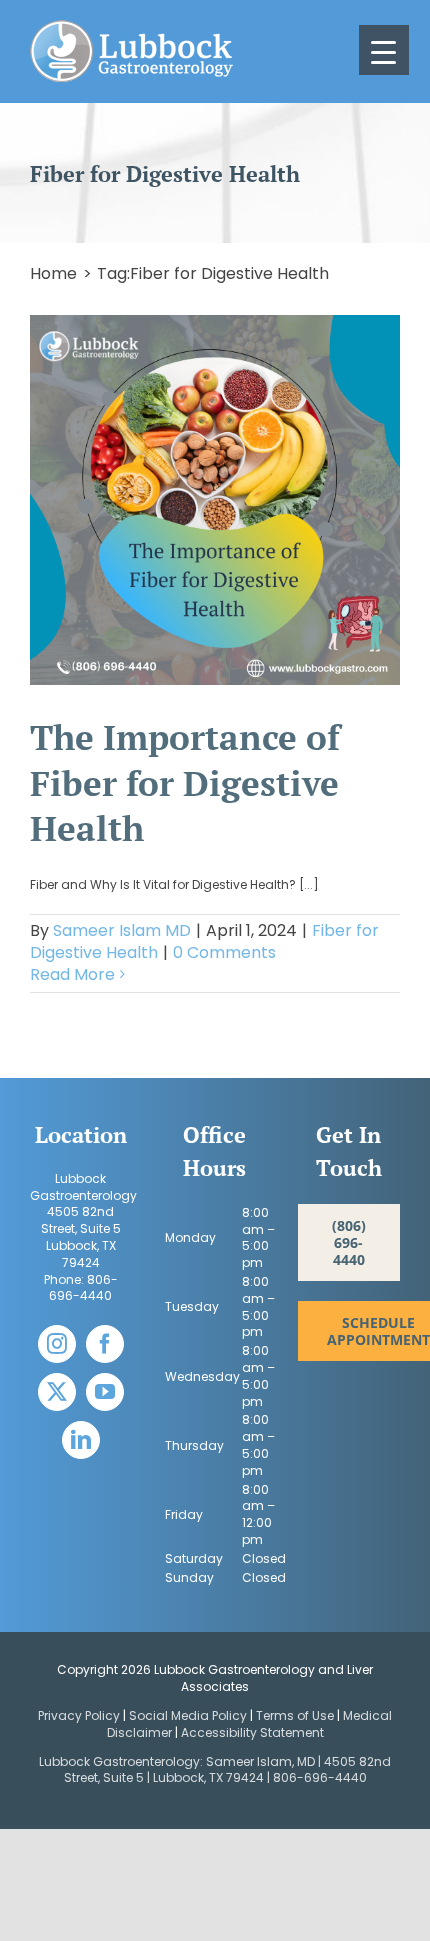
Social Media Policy (189, 1715)
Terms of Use (295, 1715)
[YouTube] (105, 1392)
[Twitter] (57, 1392)
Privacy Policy (79, 1715)
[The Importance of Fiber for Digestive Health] (215, 500)
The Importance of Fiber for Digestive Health (185, 782)
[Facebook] (105, 1344)
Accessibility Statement (252, 1732)
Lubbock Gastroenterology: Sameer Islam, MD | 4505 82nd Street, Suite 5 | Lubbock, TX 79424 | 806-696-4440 (215, 1770)
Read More (72, 974)
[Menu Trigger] (384, 50)
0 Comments (224, 952)
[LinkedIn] (81, 1440)
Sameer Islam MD (122, 930)
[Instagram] (57, 1344)
